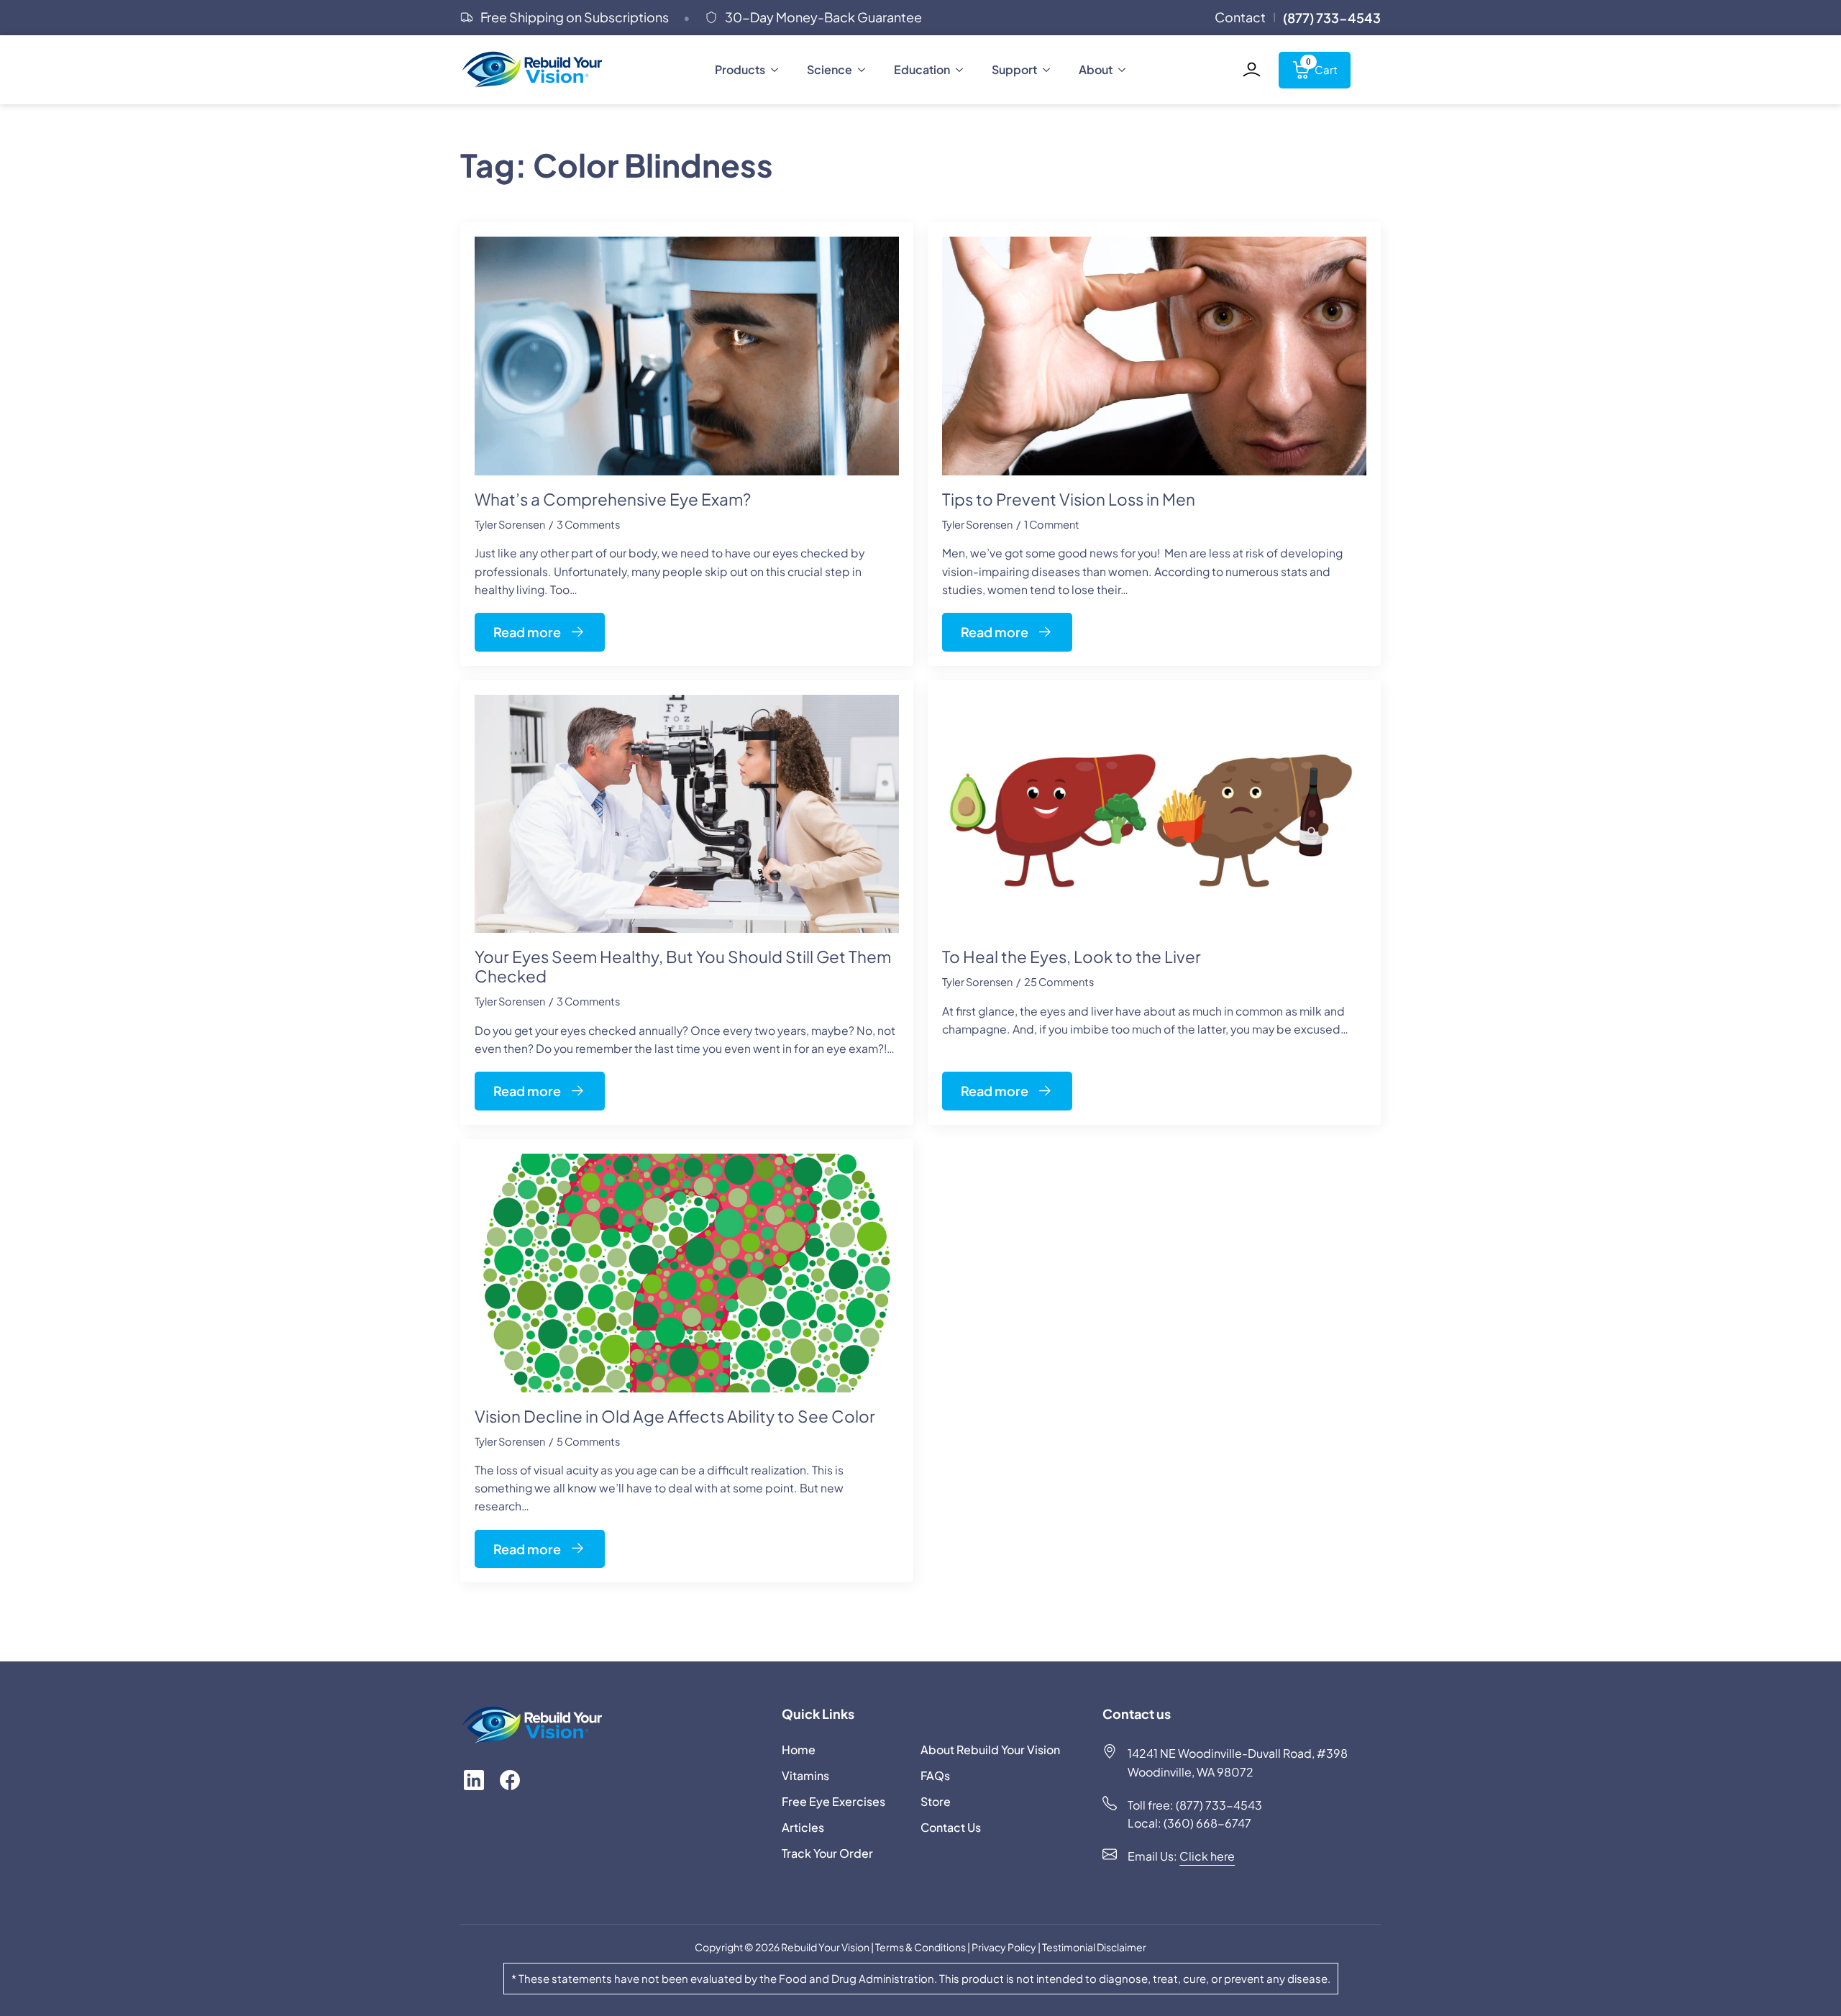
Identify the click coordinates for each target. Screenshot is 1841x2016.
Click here (1207, 1856)
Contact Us (951, 1827)
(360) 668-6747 (1207, 1823)
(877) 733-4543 (1220, 1805)
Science (830, 69)
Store (936, 1801)
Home (799, 1750)
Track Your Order (827, 1853)
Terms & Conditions (920, 1947)
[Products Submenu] (779, 70)
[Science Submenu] (866, 70)
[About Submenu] (1126, 70)
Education (922, 69)
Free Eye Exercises (833, 1801)
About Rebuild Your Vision (986, 1750)
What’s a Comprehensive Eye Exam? (613, 500)
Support (1014, 69)
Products (740, 69)
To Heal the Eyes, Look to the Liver (1072, 957)
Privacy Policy (1005, 1947)
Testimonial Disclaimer (1093, 1947)
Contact (1240, 17)
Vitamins (805, 1775)
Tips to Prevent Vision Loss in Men (1069, 500)
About (1096, 69)
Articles (803, 1827)
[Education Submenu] (964, 70)
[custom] (474, 1780)
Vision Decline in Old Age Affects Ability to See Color (675, 1417)
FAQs (935, 1775)
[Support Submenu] (1051, 70)
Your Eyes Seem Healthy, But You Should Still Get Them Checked (683, 967)
